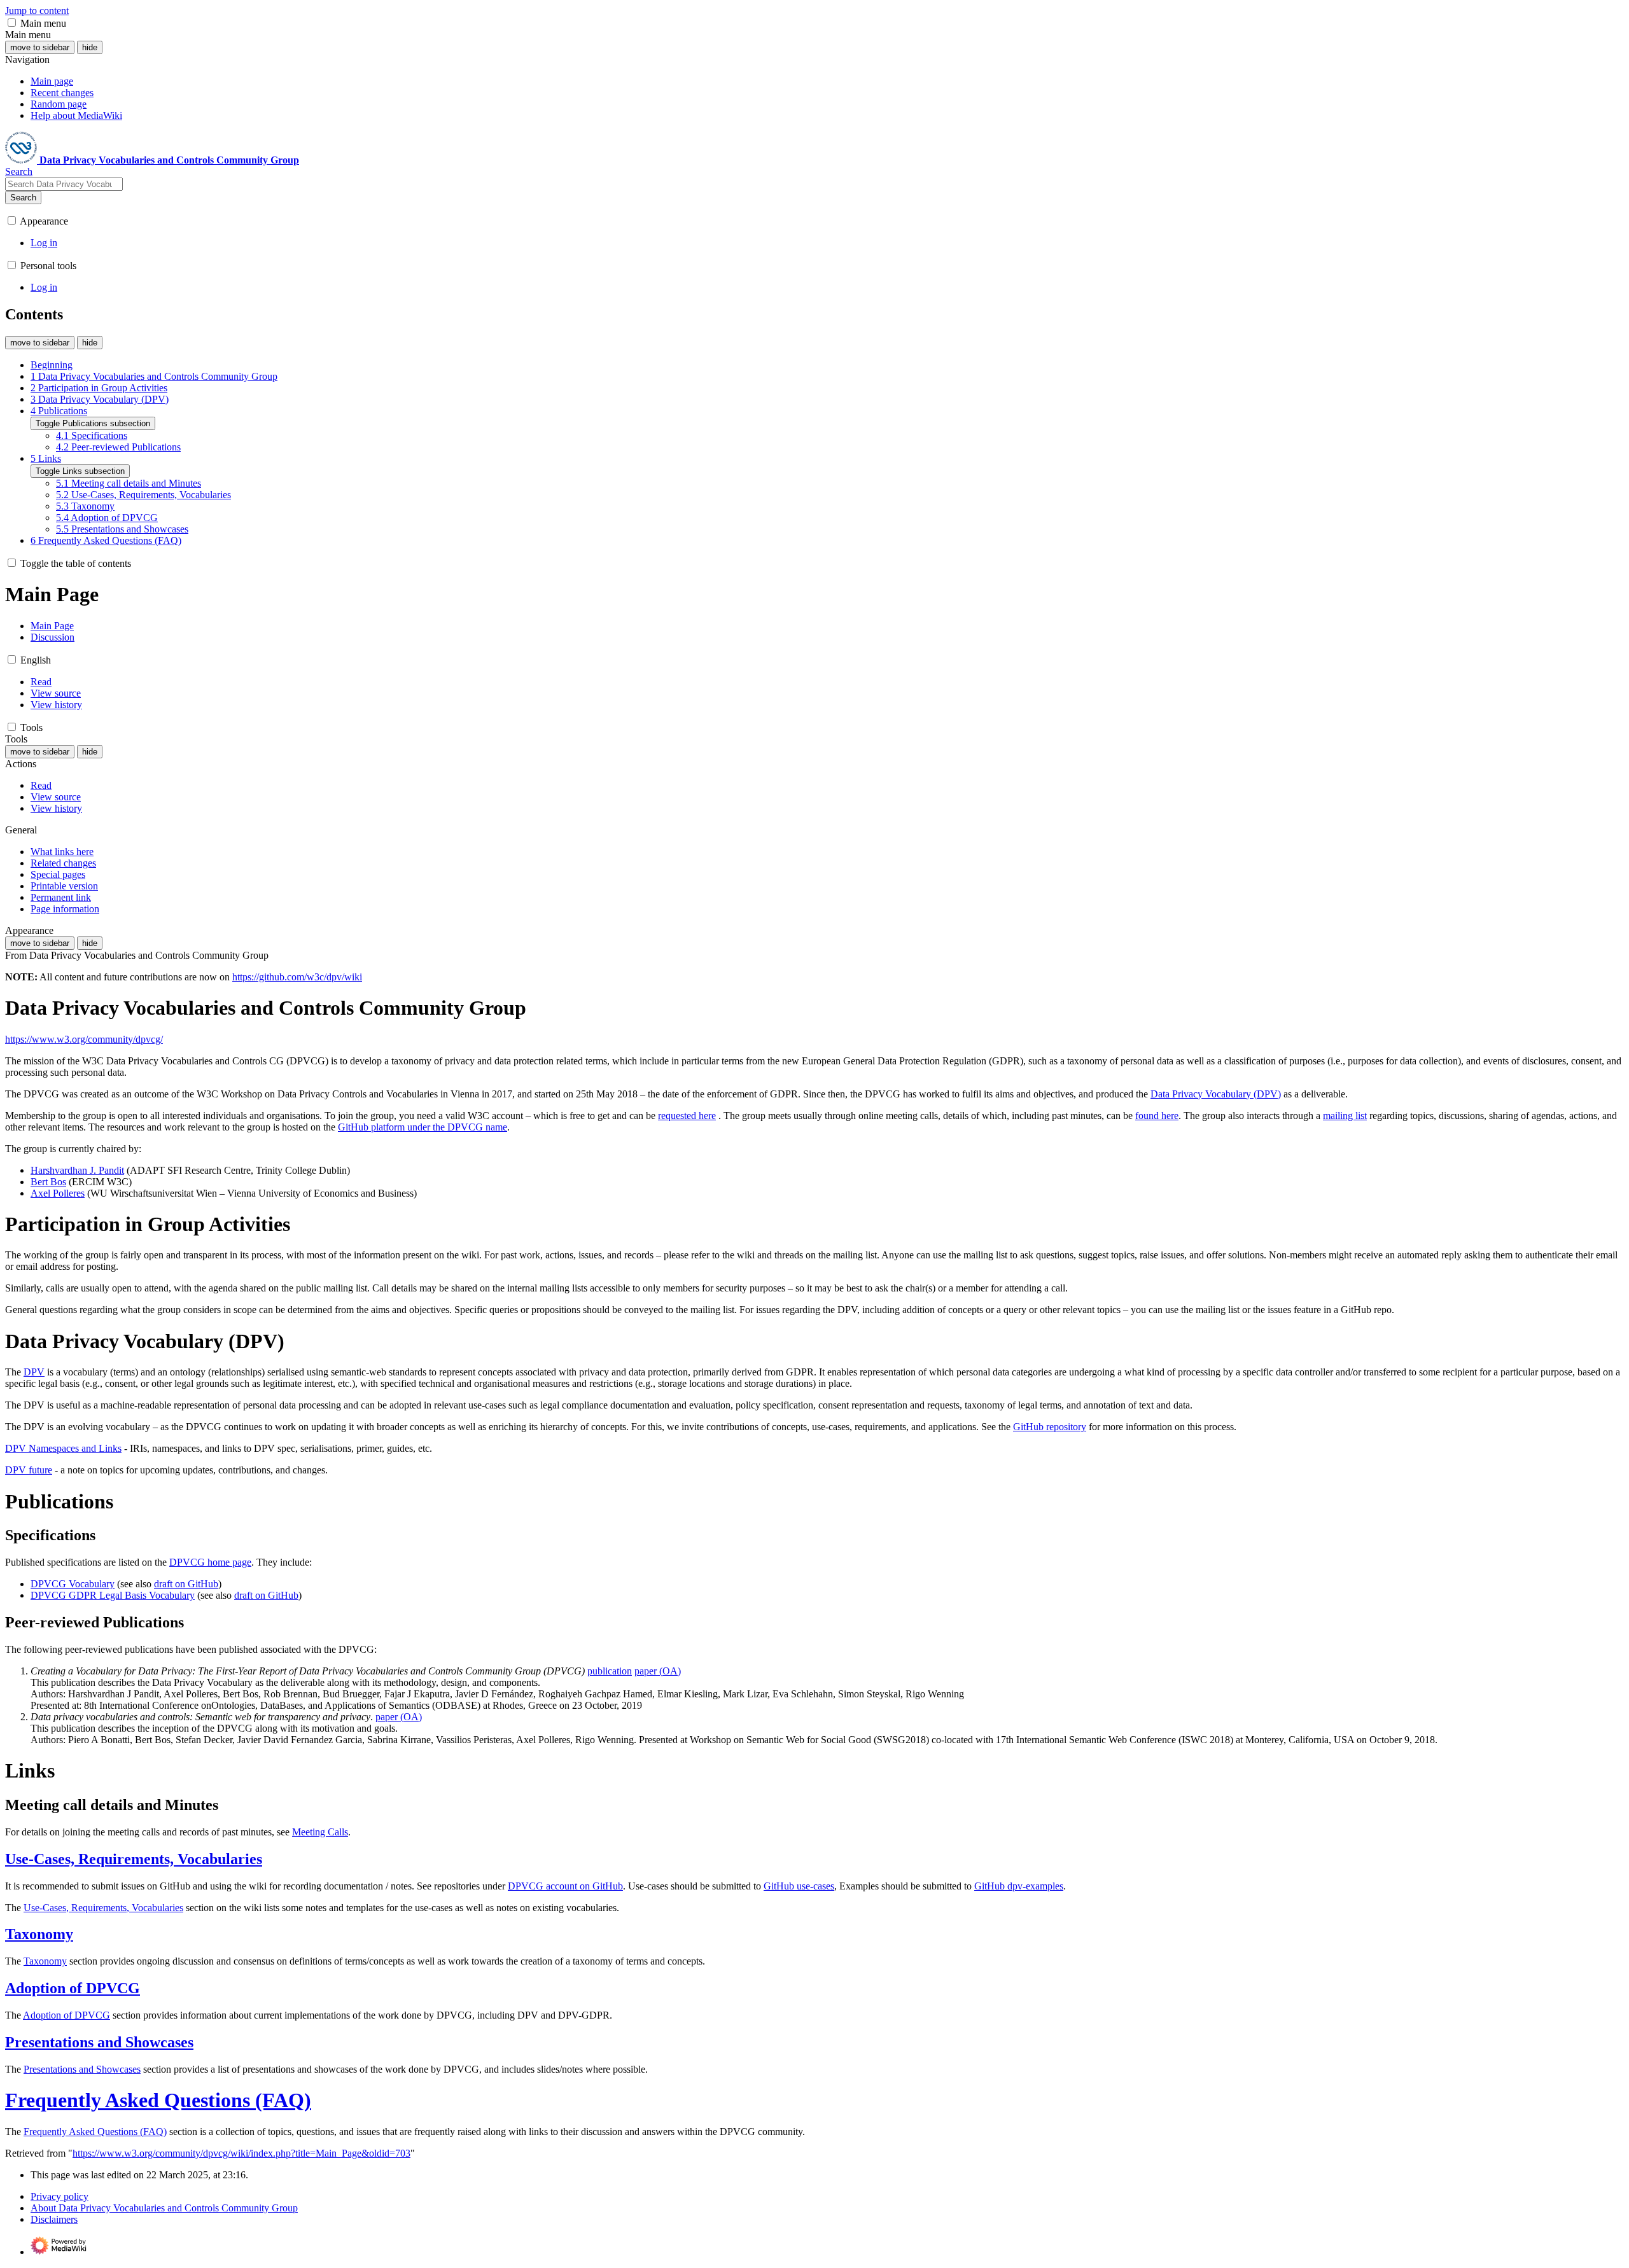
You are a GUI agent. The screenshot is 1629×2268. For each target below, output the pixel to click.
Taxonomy (39, 1934)
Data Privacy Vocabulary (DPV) (1216, 1094)
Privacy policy (59, 2196)
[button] (12, 23)
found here (1157, 1116)
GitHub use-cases (799, 1886)
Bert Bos (48, 1182)
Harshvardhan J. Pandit (77, 1170)
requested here (687, 1116)
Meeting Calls (320, 1832)
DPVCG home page (210, 1562)
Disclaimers (54, 2219)
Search (23, 198)
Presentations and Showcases (99, 2042)
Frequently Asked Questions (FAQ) (158, 2100)
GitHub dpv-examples (1019, 1886)
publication (610, 1671)
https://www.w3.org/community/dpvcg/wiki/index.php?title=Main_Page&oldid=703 (241, 2153)
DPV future (29, 1470)
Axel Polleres (58, 1193)
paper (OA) (658, 1671)
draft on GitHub (186, 1584)
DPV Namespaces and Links (63, 1448)
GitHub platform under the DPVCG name (423, 1127)
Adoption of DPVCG (73, 1988)
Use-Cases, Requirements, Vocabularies (134, 1859)
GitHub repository (1050, 1427)
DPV (34, 1372)
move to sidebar (40, 47)
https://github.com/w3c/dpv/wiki (297, 977)
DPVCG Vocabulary (73, 1584)
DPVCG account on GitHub (565, 1886)
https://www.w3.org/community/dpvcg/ (84, 1039)
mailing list (1345, 1116)
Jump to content (37, 10)
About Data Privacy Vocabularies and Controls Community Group (164, 2208)
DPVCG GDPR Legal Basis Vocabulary (113, 1595)
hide (90, 47)
